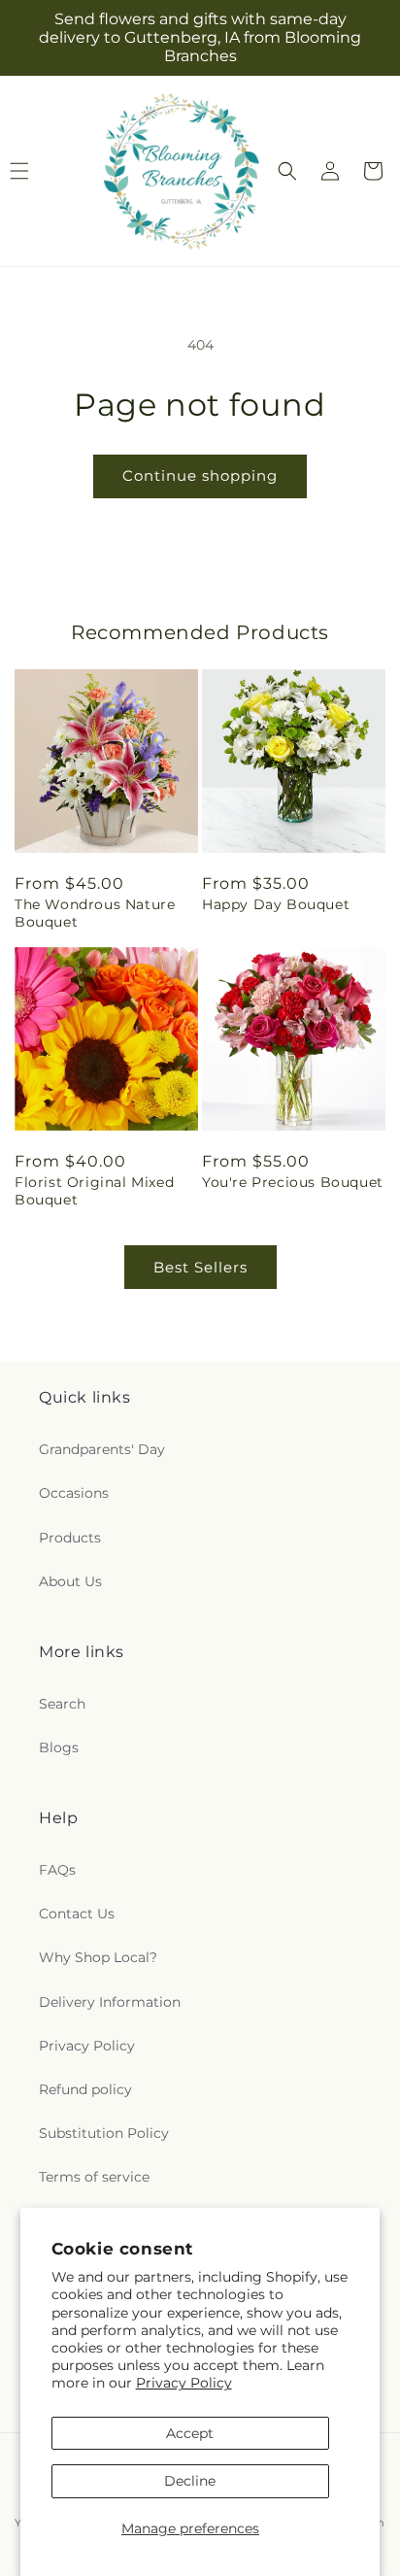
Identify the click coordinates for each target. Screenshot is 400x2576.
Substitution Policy (104, 2133)
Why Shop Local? (98, 1957)
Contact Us (77, 1914)
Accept (190, 2433)
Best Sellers (200, 1267)
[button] (287, 171)
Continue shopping (200, 475)
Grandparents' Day (102, 1449)
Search (62, 1704)
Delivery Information (110, 2002)
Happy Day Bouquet (276, 904)
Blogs (59, 1747)
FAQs (57, 1870)
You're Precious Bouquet (293, 1182)
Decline (190, 2481)
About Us (70, 1581)
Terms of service (94, 2177)
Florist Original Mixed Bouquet (94, 1191)
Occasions (74, 1493)
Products (70, 1538)
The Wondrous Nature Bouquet (95, 913)
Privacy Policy (184, 2383)
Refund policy (85, 2089)
